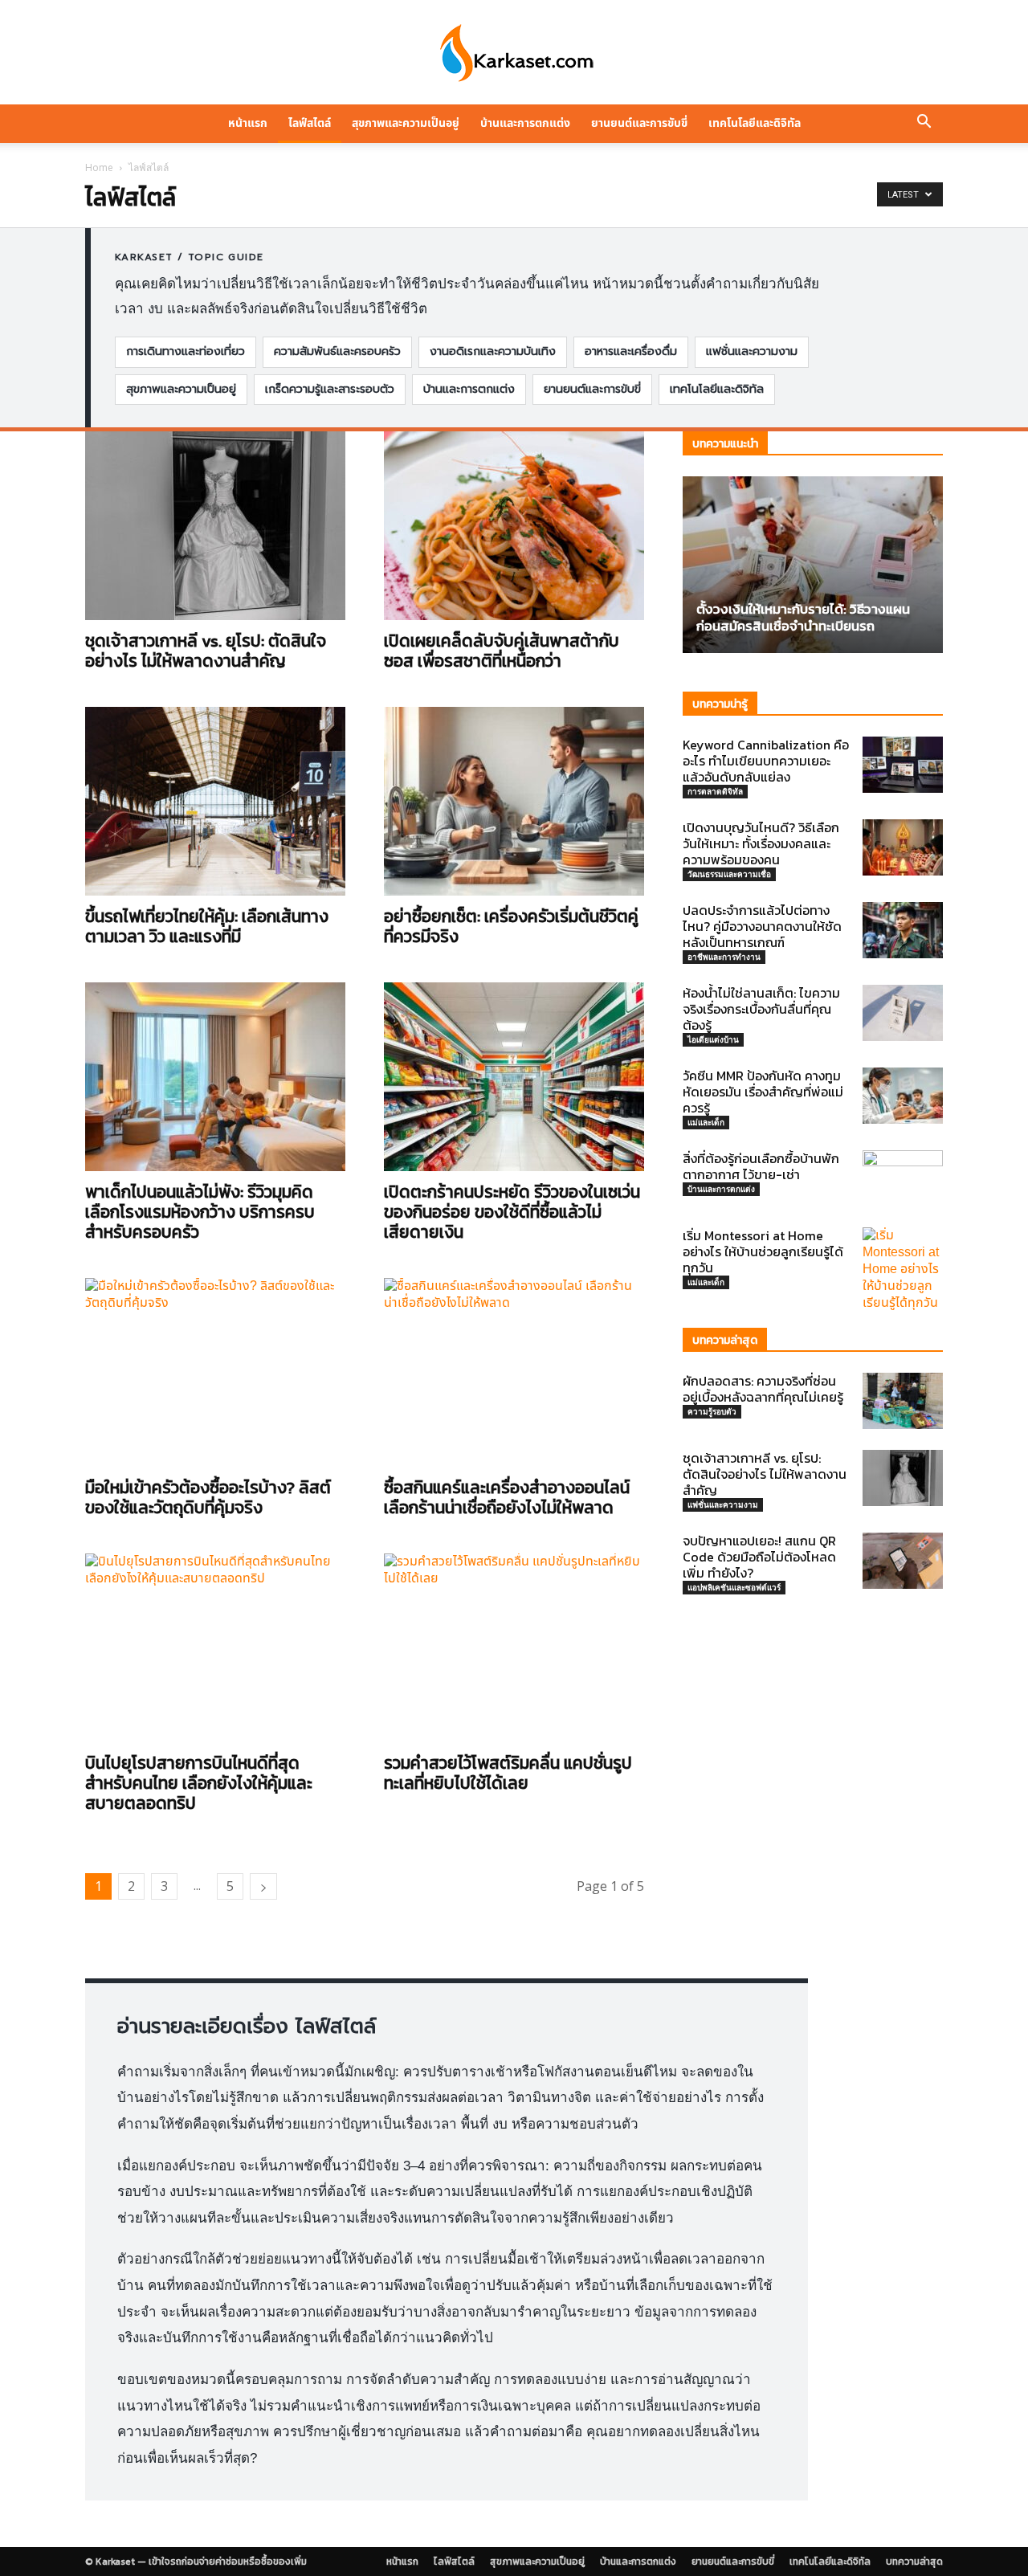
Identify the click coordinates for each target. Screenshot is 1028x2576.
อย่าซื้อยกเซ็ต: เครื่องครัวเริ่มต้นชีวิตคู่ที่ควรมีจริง (511, 926)
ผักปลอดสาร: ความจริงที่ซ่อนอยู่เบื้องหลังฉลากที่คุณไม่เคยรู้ (763, 1389)
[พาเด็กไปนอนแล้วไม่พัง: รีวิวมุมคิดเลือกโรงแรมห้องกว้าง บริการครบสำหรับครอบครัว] (215, 1077)
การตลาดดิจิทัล (715, 791)
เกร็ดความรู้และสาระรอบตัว (330, 389)
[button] (924, 124)
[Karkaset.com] (514, 53)
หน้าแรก (248, 123)
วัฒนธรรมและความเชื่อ (729, 874)
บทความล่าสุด (914, 2562)
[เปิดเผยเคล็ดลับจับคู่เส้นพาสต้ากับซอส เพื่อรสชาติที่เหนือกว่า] (514, 526)
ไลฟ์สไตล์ (310, 123)
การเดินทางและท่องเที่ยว (186, 351)
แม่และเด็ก (706, 1122)
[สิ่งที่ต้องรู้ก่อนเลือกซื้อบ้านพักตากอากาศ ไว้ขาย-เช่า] (903, 1178)
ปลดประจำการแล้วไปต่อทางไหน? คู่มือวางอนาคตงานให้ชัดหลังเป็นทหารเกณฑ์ (762, 926)
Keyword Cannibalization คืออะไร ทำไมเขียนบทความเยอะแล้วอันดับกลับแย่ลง (766, 761)
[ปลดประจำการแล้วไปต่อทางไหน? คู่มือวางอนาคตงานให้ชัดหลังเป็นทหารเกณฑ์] (903, 930)
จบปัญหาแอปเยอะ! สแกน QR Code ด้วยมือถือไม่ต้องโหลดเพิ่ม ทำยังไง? (759, 1557)
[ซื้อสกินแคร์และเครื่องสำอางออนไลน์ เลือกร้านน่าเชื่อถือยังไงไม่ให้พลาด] (514, 1372)
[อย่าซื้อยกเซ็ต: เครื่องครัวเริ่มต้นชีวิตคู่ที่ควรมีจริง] (514, 801)
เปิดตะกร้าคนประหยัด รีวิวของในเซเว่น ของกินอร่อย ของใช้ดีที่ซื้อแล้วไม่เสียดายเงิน (512, 1212)
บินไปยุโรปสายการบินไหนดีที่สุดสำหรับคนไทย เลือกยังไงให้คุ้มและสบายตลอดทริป (199, 1783)
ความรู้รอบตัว (712, 1411)
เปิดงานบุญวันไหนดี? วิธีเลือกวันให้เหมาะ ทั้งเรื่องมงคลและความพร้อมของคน (761, 843)
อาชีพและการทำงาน (724, 957)
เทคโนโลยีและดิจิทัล (755, 123)
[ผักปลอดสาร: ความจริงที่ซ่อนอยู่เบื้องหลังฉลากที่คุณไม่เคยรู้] (903, 1401)
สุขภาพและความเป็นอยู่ (406, 123)
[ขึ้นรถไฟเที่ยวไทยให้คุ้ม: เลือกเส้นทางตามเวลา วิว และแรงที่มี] (215, 801)
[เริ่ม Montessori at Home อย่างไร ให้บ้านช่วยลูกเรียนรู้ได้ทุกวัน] (903, 1270)
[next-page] (263, 1886)
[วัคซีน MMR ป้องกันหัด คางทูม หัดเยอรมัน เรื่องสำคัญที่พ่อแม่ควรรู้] (903, 1096)
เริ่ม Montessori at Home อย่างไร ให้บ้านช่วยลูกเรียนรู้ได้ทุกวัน (763, 1251)
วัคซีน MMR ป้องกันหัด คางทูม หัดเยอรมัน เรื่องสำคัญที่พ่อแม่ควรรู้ (763, 1092)
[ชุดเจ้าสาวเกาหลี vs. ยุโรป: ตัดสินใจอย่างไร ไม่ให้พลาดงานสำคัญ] (215, 526)
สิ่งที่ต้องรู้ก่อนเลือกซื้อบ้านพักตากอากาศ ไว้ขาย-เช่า (761, 1166)
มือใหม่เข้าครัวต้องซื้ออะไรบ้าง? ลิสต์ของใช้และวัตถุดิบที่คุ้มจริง (208, 1497)
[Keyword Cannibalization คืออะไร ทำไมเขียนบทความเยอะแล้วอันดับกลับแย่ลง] (903, 765)
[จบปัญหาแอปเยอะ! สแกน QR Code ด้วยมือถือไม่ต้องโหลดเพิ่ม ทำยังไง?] (903, 1561)
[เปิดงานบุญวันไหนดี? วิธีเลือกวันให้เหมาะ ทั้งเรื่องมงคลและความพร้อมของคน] (903, 847)
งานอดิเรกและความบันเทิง (493, 351)
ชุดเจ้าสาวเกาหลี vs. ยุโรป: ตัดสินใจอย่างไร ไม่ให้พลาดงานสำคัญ (206, 651)
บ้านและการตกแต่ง (525, 123)
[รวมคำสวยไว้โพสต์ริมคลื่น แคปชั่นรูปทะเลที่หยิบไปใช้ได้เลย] (514, 1648)
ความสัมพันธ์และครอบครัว (337, 351)
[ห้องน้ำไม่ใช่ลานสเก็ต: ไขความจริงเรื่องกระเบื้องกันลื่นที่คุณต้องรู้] (903, 1013)
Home (99, 167)
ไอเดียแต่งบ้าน (713, 1039)
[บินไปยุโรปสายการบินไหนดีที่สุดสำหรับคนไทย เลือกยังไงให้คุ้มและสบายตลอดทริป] (215, 1648)
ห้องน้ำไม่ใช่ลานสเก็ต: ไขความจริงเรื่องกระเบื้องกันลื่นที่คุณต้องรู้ (761, 1009)
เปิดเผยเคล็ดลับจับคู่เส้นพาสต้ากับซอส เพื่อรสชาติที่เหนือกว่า (502, 651)
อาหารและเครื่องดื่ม (631, 351)
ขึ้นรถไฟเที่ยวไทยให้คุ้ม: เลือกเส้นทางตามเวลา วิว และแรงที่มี (207, 926)
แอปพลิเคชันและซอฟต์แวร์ (734, 1587)
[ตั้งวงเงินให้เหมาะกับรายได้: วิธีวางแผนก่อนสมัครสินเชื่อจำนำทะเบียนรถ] (813, 565)
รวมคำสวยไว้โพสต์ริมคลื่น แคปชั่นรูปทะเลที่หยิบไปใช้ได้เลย (508, 1773)
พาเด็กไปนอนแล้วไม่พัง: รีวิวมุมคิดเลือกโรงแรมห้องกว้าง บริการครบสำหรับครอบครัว (200, 1212)
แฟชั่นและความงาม (752, 351)
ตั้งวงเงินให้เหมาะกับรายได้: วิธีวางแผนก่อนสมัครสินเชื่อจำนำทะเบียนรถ (803, 617)
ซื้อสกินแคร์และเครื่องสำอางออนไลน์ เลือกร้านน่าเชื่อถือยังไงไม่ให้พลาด (507, 1497)
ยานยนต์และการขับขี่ (639, 123)
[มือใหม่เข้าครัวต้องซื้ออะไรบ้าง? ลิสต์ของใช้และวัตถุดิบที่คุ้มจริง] (215, 1372)
